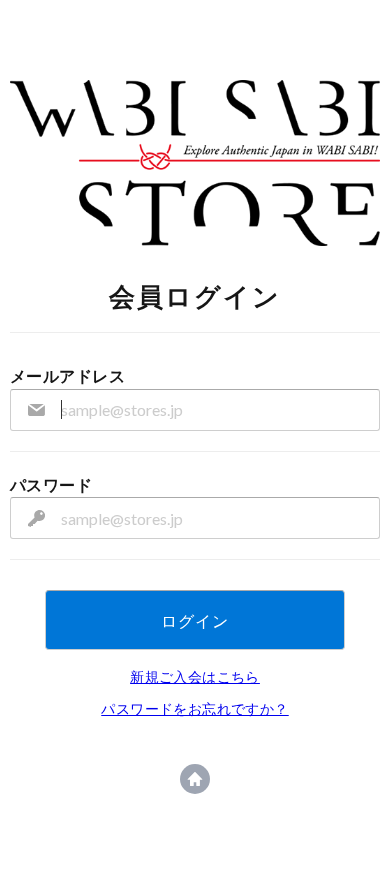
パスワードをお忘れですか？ (194, 708)
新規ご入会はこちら (195, 676)
